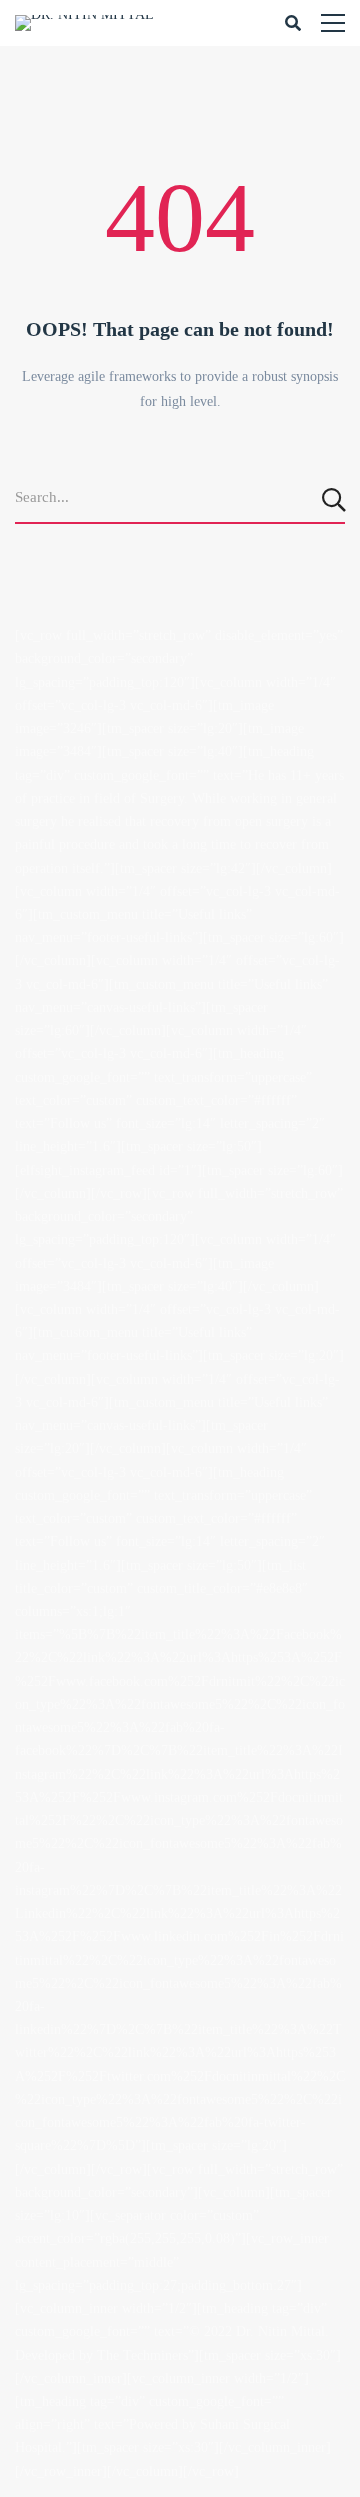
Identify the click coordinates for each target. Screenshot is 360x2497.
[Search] (336, 499)
